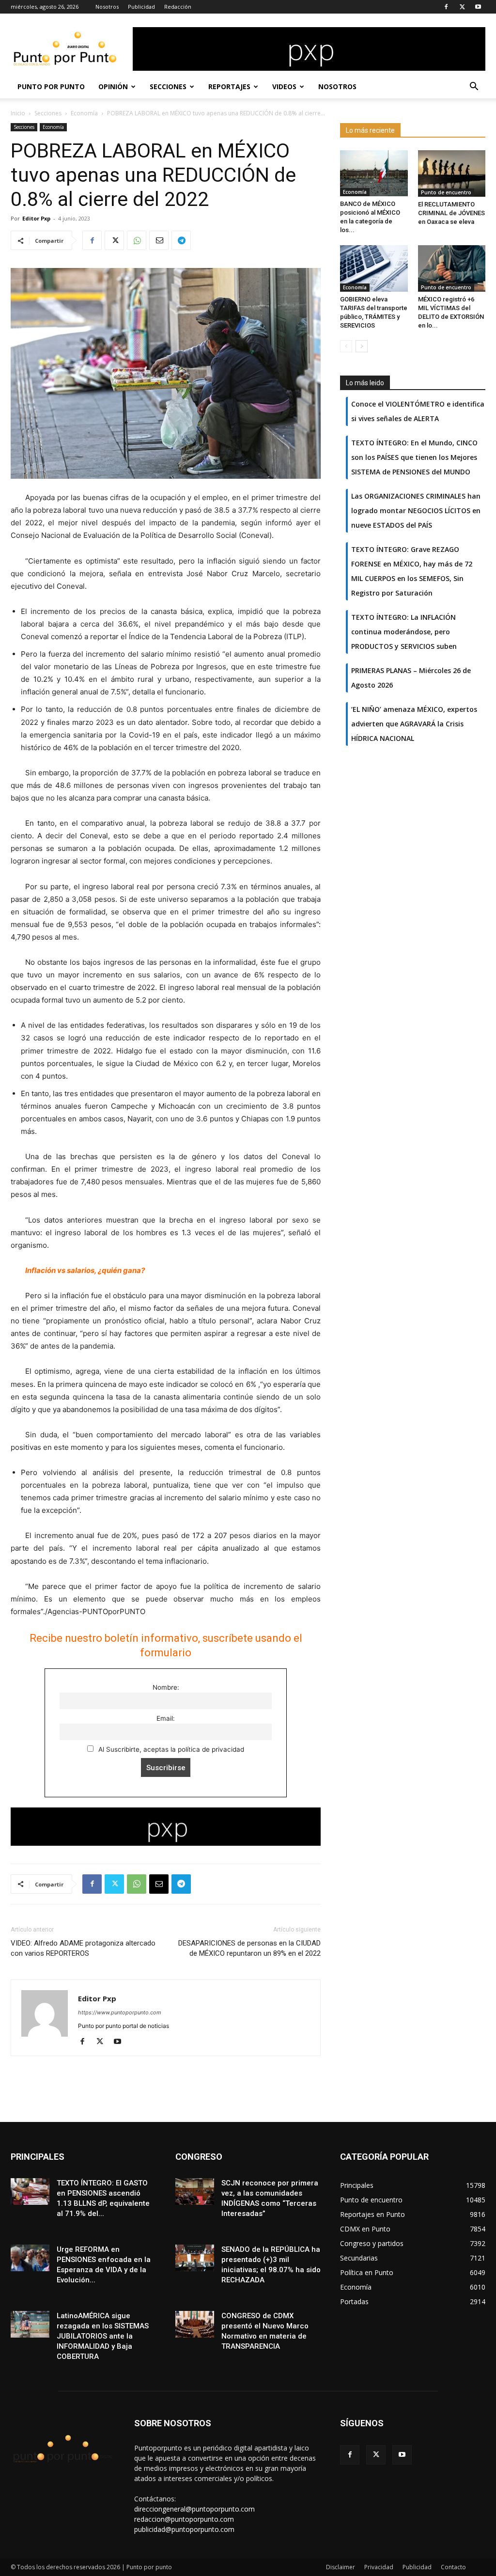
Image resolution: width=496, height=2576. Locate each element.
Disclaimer (341, 2567)
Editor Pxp (36, 218)
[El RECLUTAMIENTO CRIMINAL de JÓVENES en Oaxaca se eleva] (452, 173)
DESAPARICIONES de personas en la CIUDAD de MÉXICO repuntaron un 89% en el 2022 (249, 1948)
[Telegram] (181, 240)
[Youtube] (478, 7)
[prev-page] (346, 346)
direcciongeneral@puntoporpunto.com (194, 2509)
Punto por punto (51, 86)
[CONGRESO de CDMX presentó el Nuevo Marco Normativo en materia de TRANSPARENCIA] (195, 2324)
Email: (166, 1718)
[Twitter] (462, 7)
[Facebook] (446, 7)
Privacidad (379, 2567)
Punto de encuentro (446, 192)
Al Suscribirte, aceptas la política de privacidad (170, 1749)
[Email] (159, 240)
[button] (474, 87)
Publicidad (141, 7)
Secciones (168, 86)
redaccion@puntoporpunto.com (184, 2519)
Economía (84, 113)
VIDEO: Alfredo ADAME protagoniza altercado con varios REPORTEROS (83, 1948)
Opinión (113, 86)
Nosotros (107, 7)
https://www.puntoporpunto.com (120, 2012)
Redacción (178, 7)
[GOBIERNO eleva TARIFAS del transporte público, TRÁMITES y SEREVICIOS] (374, 268)
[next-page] (362, 346)
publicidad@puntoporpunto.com (184, 2529)
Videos (284, 86)
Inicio (18, 113)
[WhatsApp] (137, 240)
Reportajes (229, 86)
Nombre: (166, 1687)
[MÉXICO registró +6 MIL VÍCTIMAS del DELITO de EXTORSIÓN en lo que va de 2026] (452, 268)
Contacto (453, 2567)
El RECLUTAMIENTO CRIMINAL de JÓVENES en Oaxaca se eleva (451, 213)
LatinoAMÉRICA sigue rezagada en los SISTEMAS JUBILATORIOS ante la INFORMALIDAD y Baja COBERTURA (103, 2336)
